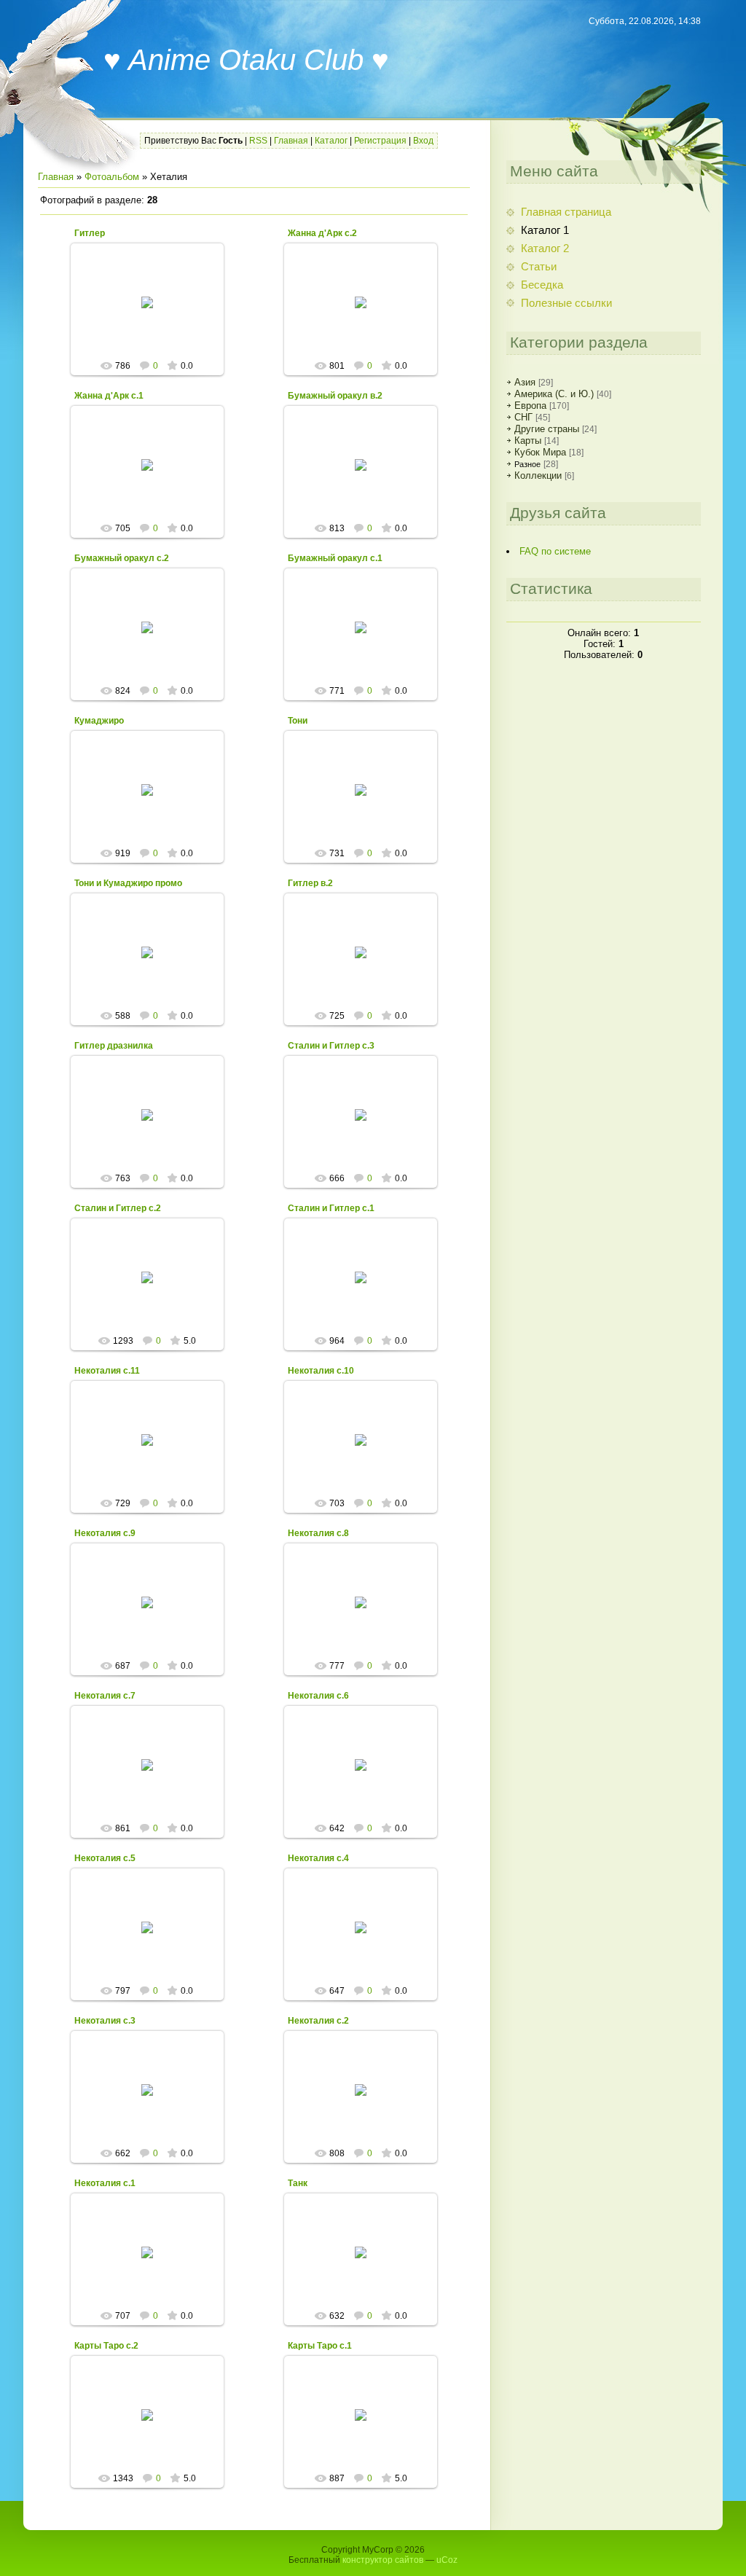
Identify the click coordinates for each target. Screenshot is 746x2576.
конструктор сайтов (383, 2560)
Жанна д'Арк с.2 (322, 233)
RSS (258, 141)
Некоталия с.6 (318, 1696)
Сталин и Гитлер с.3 (331, 1046)
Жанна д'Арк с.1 (109, 396)
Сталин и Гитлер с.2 (118, 1208)
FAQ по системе (555, 551)
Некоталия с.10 (321, 1371)
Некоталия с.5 (105, 1858)
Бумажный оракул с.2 (122, 558)
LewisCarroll (153, 314)
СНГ (523, 417)
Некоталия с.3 (105, 2021)
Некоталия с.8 (318, 1533)
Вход (423, 141)
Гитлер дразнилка (114, 1046)
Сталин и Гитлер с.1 (331, 1208)
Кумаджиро (99, 721)
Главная (291, 141)
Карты (528, 441)
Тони (298, 721)
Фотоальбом (112, 177)
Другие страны (547, 429)
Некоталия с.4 (318, 1858)
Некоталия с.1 (105, 2183)
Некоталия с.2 (318, 2021)
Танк (298, 2183)
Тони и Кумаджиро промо (128, 883)
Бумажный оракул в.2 (335, 396)
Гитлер (90, 233)
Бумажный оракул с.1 (335, 558)
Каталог (331, 141)
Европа (530, 406)
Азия (525, 382)
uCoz (447, 2560)
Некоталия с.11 (107, 1371)
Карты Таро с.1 (320, 2346)
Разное (527, 464)
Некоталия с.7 (105, 1696)
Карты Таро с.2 (106, 2346)
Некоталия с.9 (105, 1533)
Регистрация (380, 141)
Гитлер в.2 (310, 883)
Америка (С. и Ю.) (554, 394)
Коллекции (538, 475)
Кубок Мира (540, 452)
